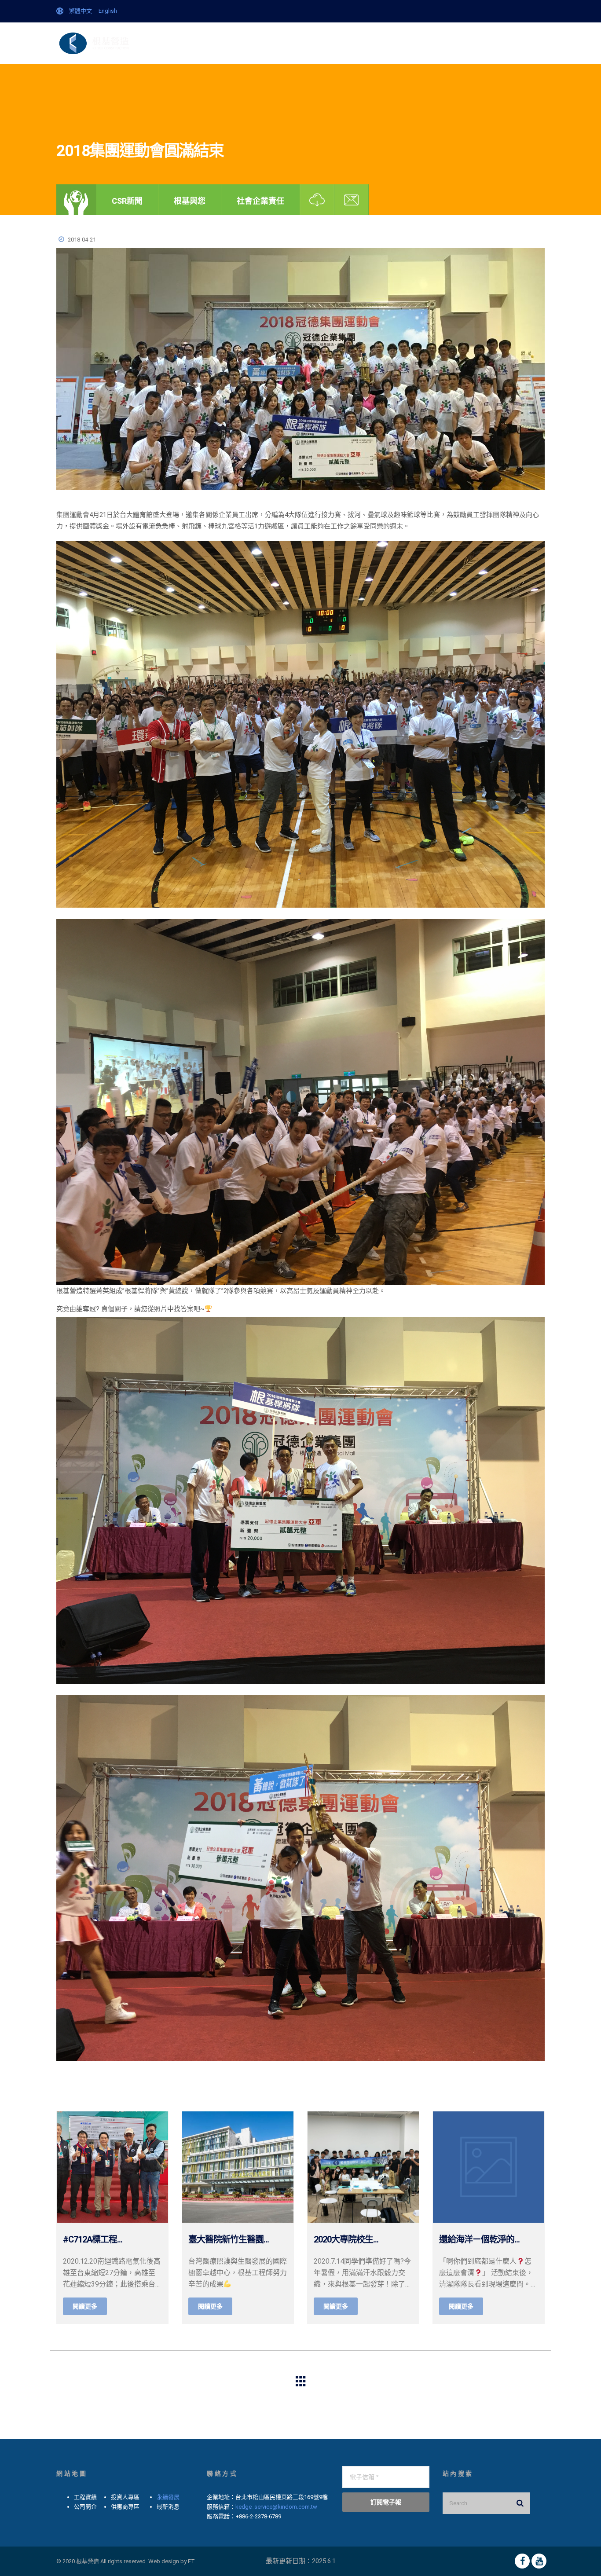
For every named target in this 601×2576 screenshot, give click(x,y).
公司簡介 (288, 43)
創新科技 (325, 43)
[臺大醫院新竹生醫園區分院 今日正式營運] (238, 2167)
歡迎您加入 (523, 43)
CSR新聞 (127, 201)
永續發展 (168, 2497)
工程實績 (362, 43)
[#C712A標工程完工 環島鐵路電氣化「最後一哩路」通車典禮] (112, 2167)
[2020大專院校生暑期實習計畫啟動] (363, 2167)
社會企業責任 (260, 201)
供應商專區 (444, 43)
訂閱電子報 (386, 2502)
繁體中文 (81, 11)
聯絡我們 (484, 43)
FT (191, 2561)
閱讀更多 (85, 2306)
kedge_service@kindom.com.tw (276, 2507)
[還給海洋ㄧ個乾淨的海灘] (489, 2167)
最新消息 (251, 43)
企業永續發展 (209, 43)
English (108, 11)
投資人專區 (401, 43)
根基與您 (190, 201)
